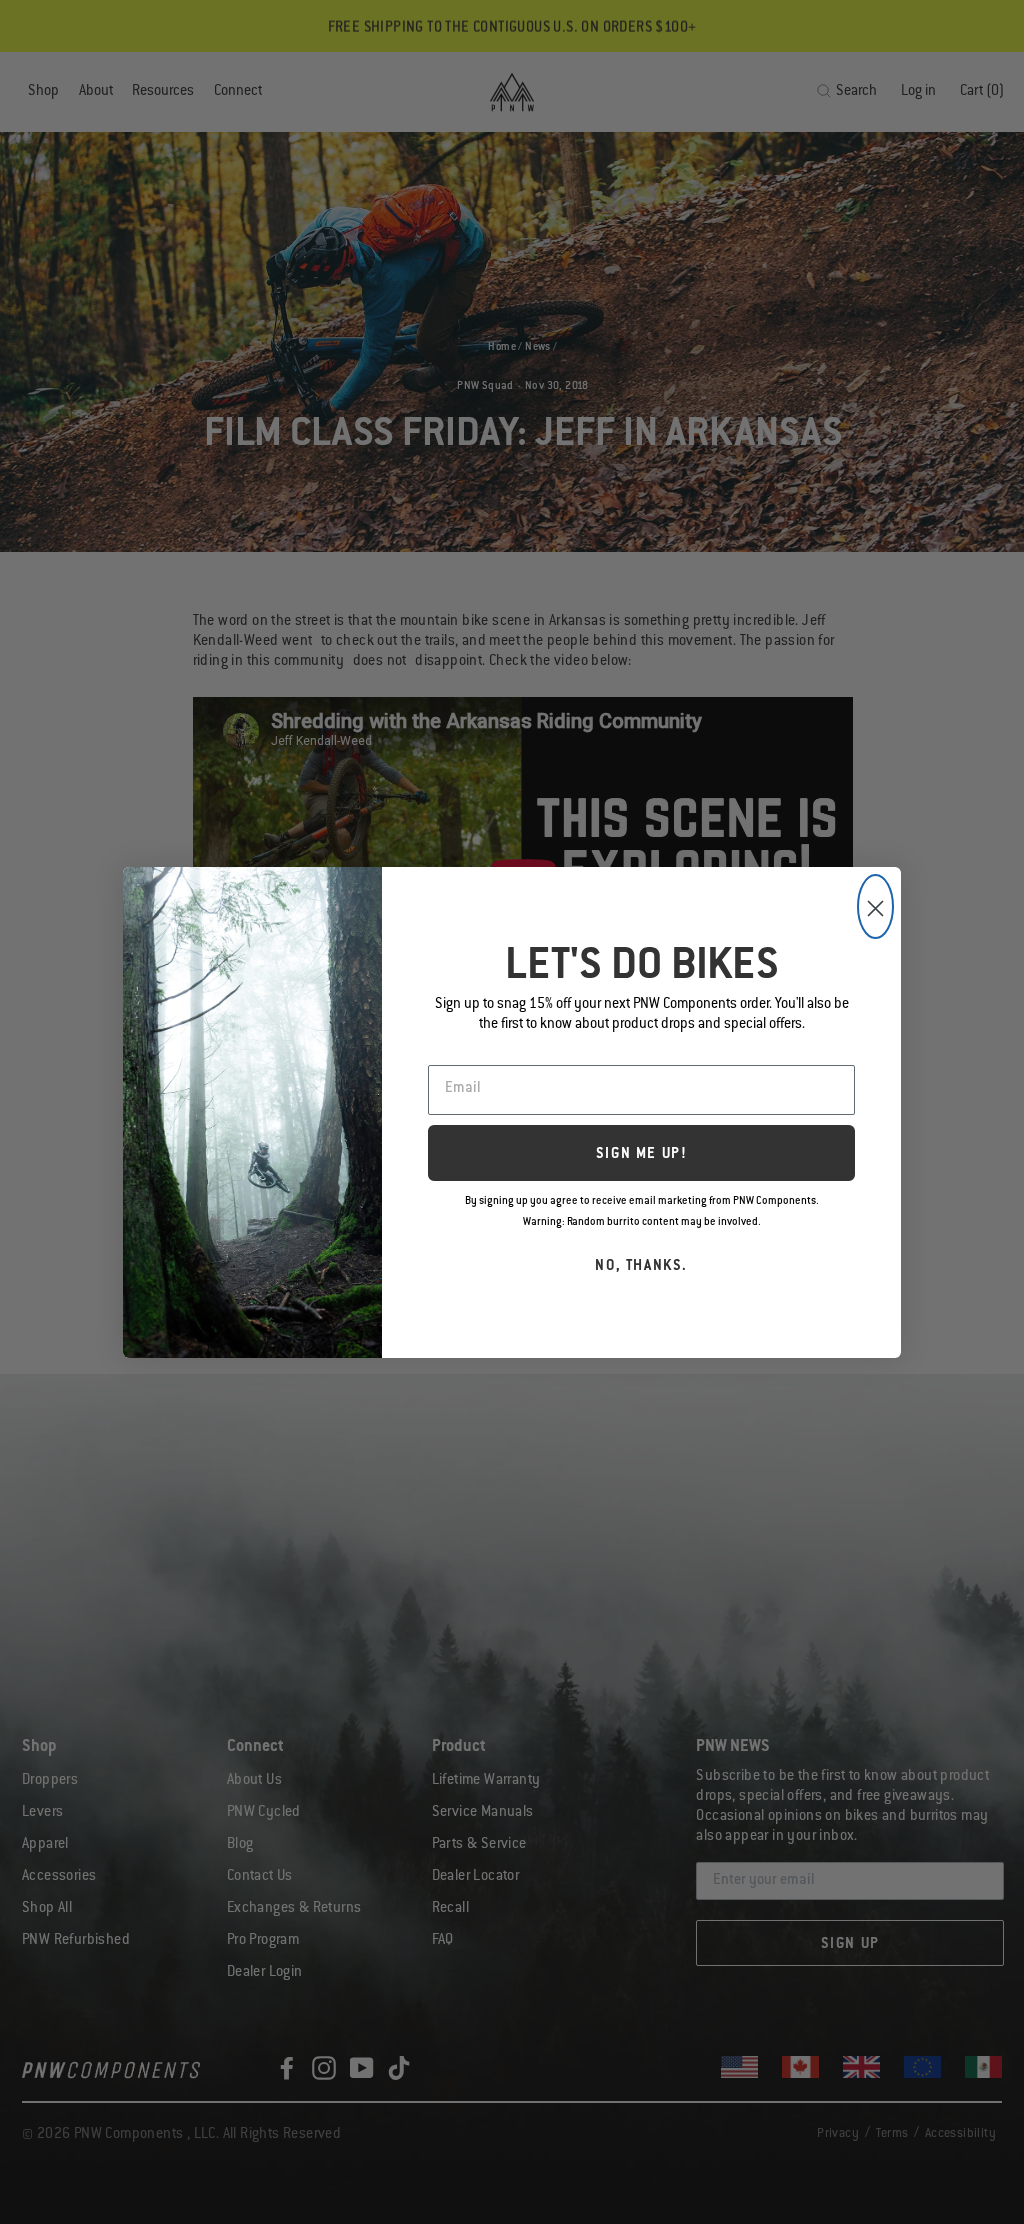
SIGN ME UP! (642, 1155)
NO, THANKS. (641, 1267)
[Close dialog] (875, 906)
